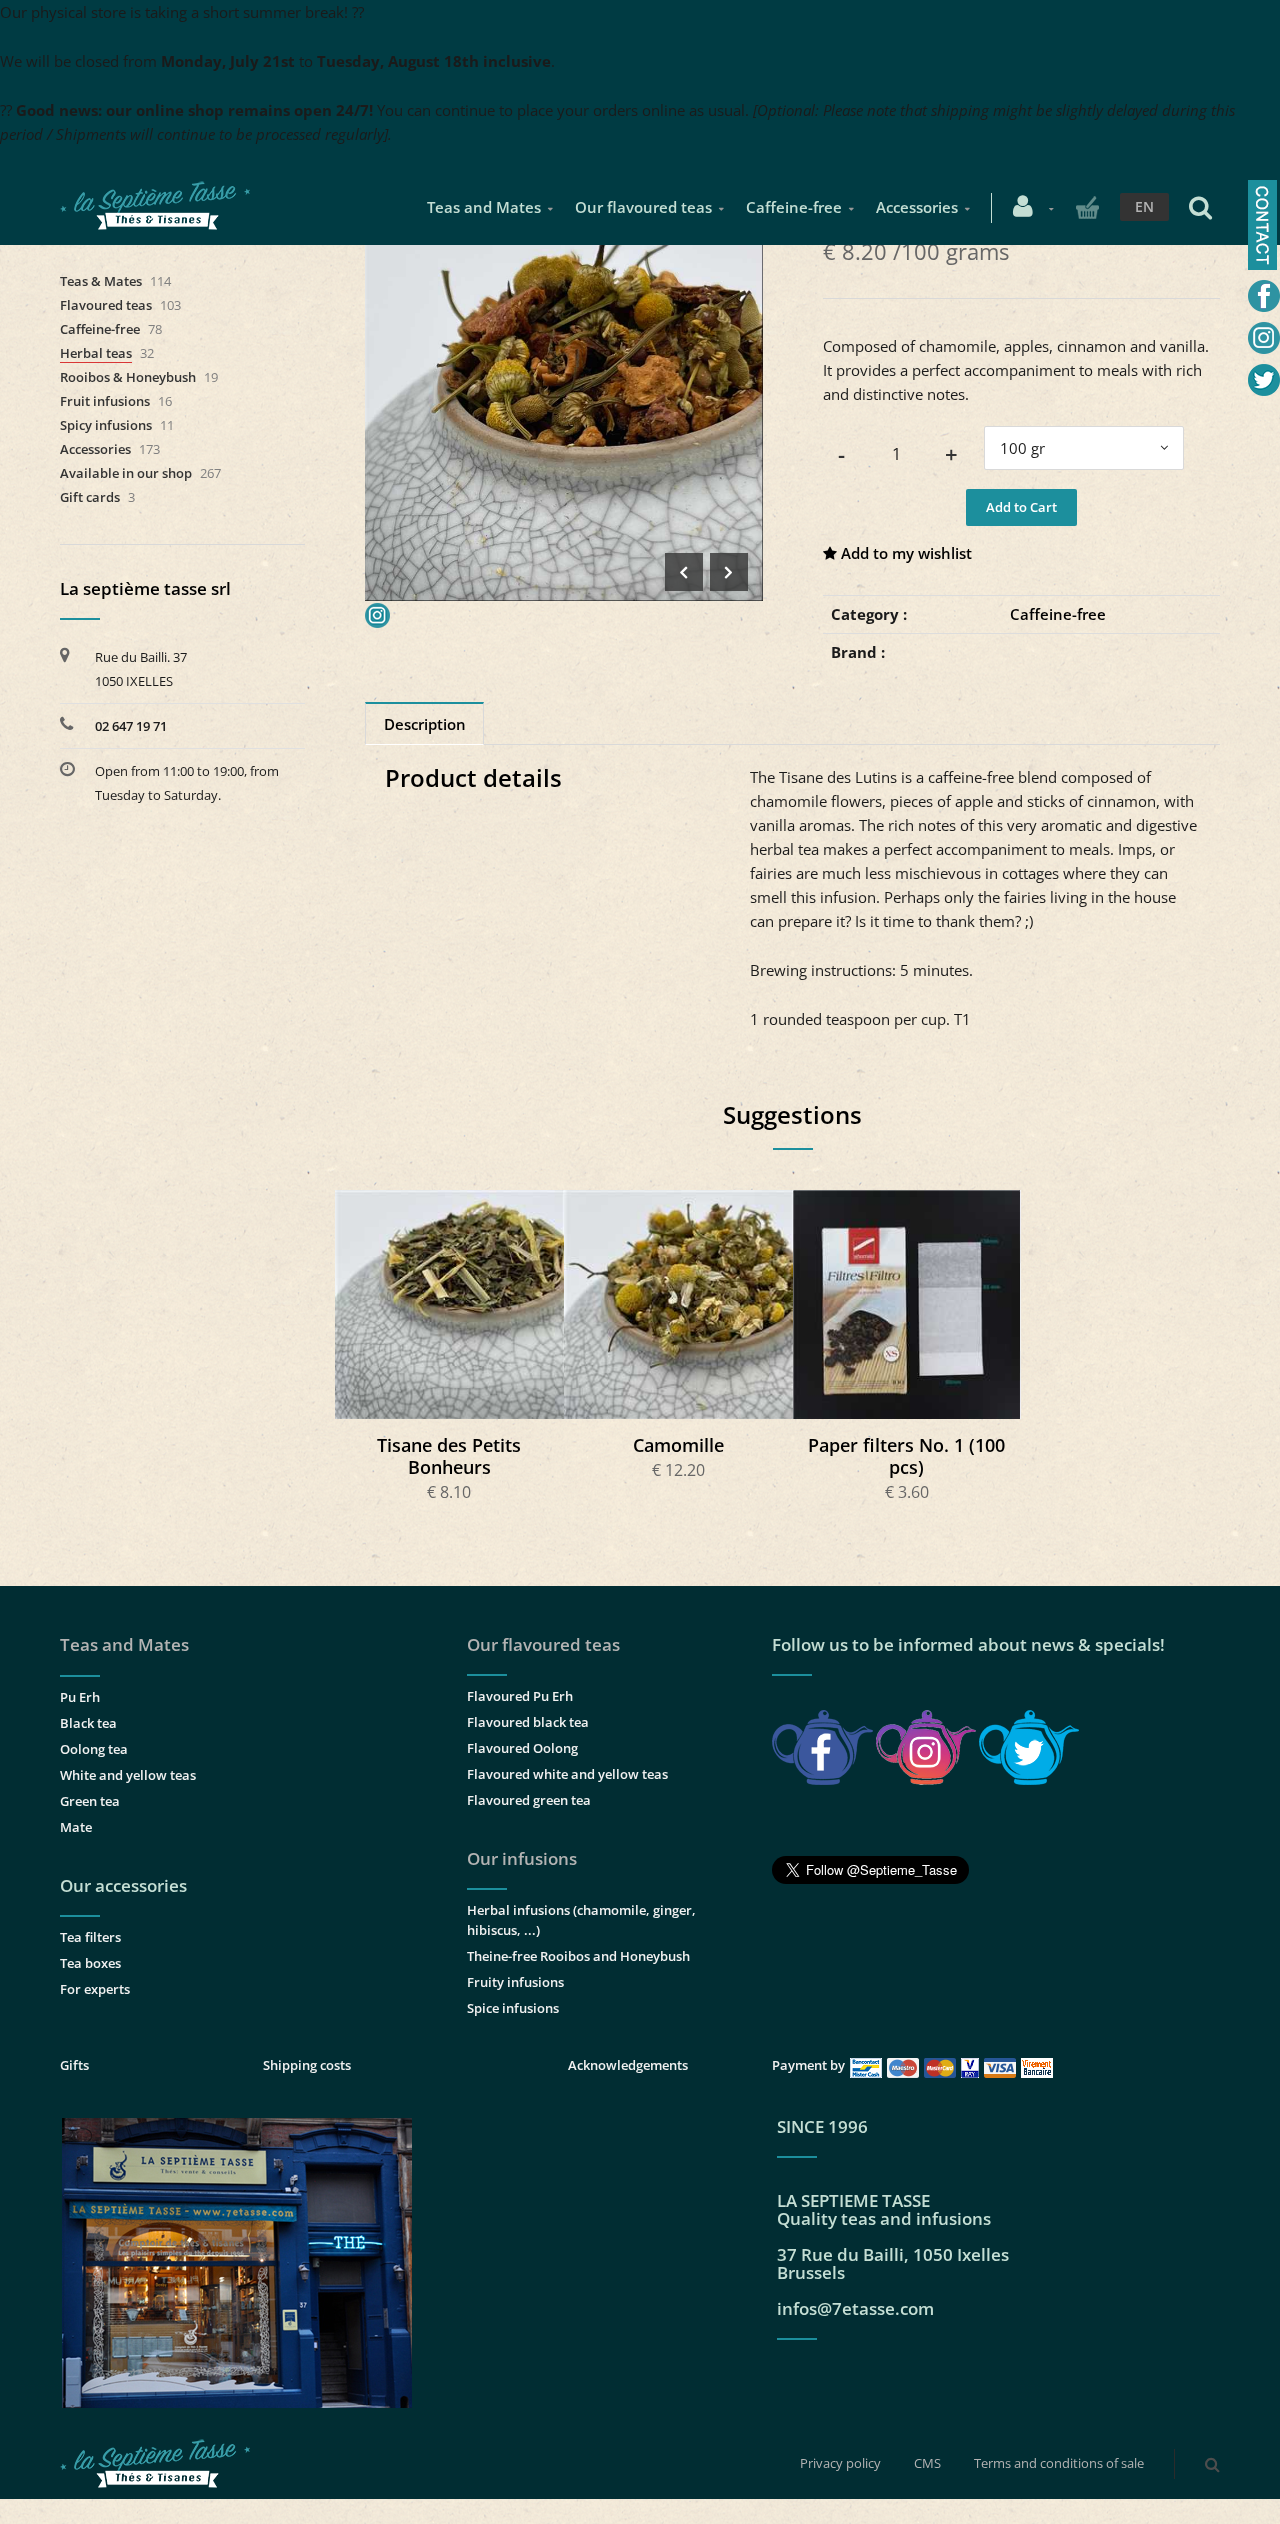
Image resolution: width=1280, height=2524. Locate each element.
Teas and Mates (484, 207)
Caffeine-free (794, 207)
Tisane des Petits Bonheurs (449, 1456)
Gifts (74, 2065)
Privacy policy (840, 2463)
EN (1144, 206)
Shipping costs (307, 2065)
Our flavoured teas (643, 207)
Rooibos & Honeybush (128, 377)
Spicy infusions (106, 425)
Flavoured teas (106, 305)
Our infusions (522, 1858)
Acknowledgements (628, 2065)
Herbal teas (96, 353)
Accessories (917, 207)
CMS (927, 2463)
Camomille (678, 1445)
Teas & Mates (101, 281)
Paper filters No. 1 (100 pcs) (906, 1456)
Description (425, 724)
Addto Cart (450, 1303)
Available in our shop (126, 473)
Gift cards (90, 497)
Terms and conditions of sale (1059, 2463)
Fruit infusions (105, 401)
